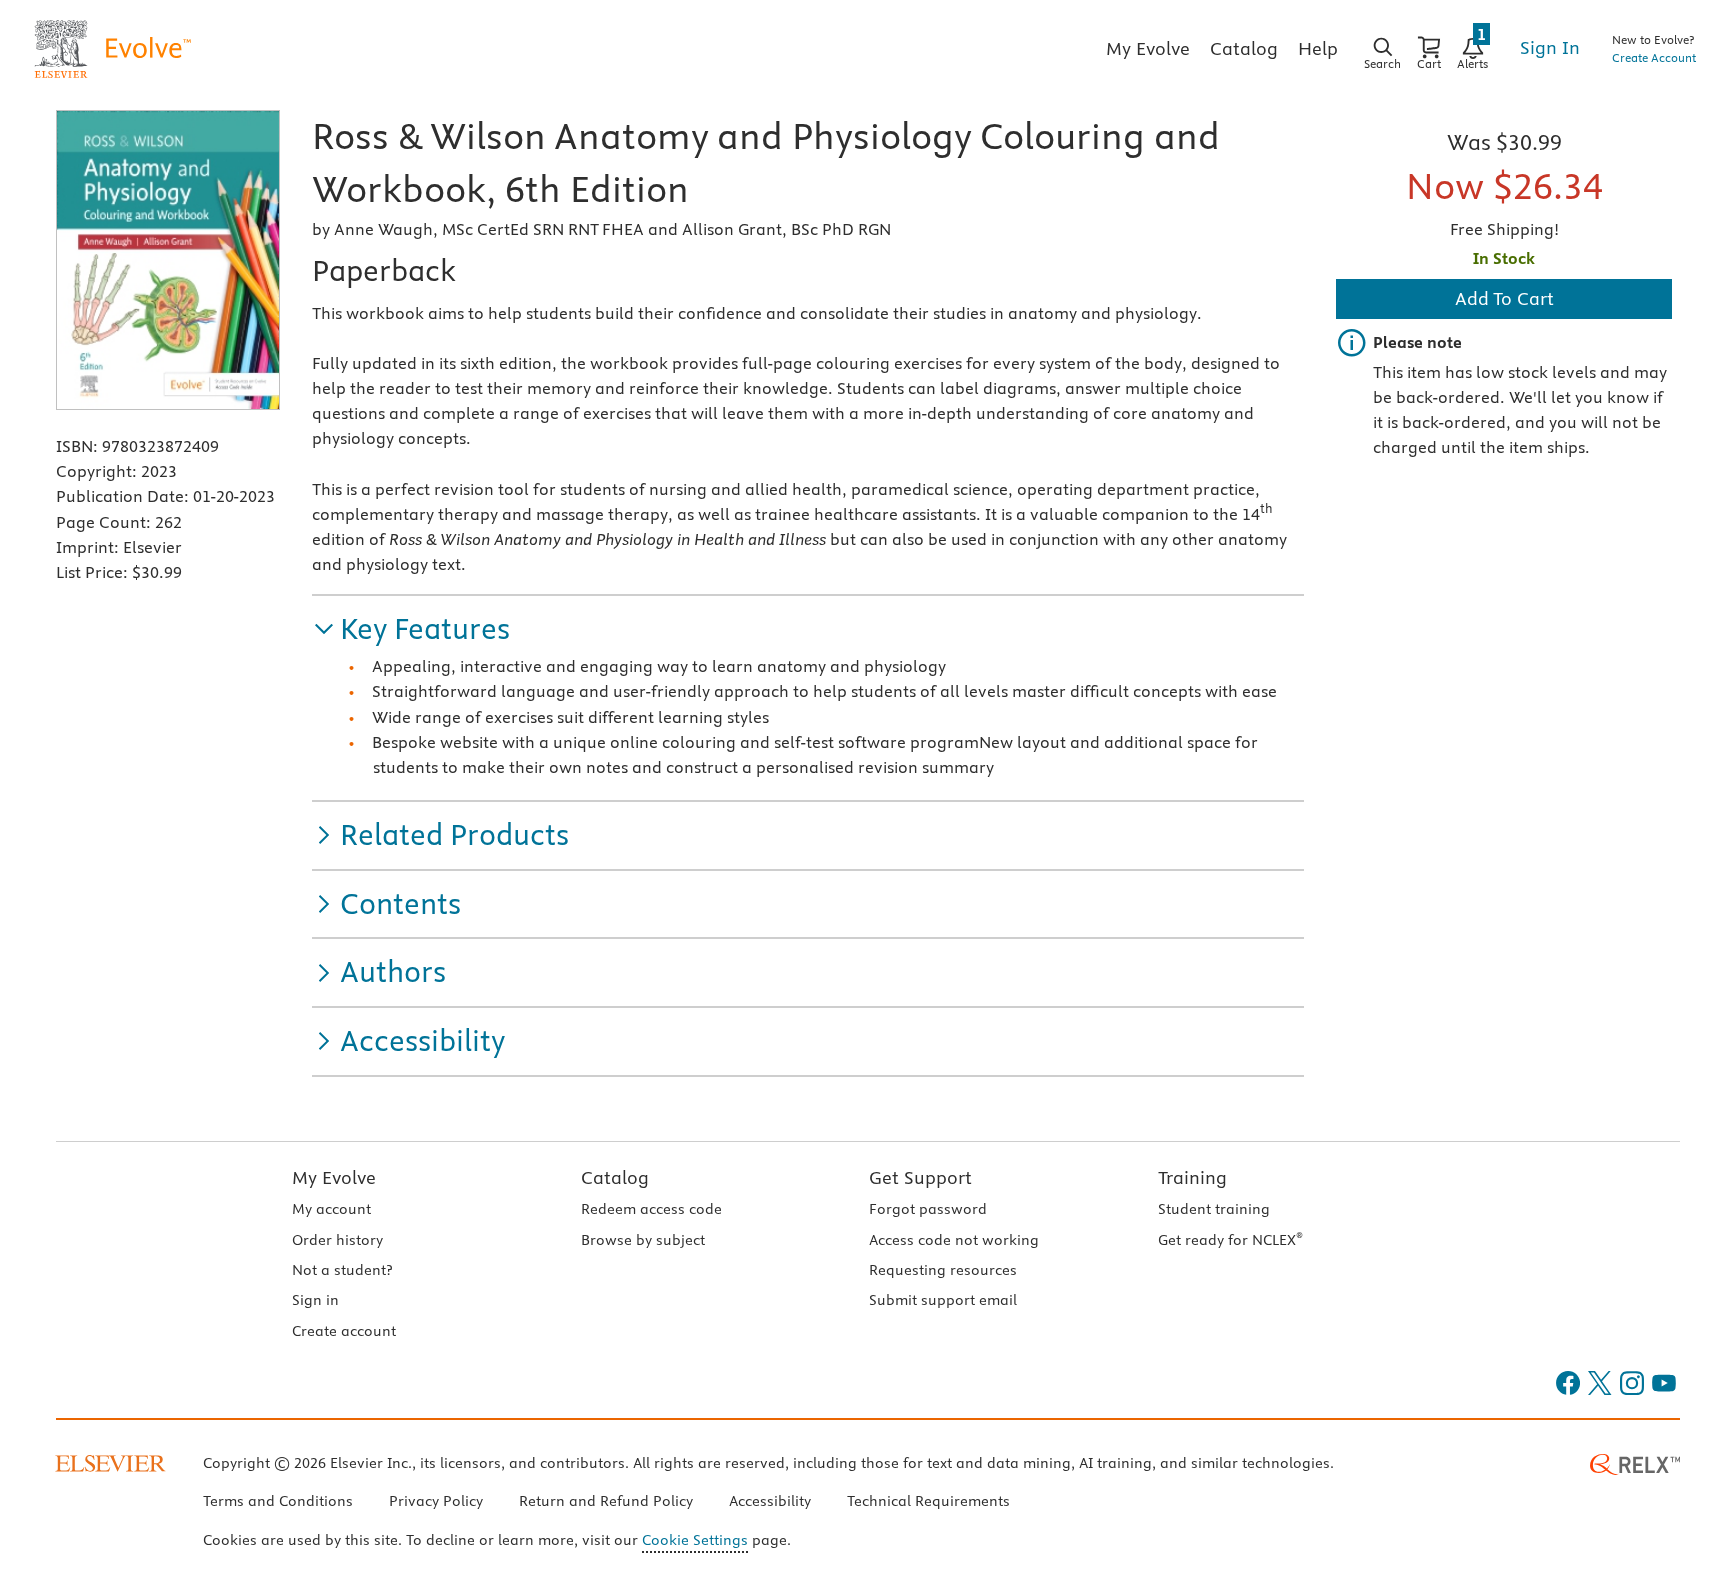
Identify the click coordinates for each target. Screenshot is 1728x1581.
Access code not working (954, 1240)
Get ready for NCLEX (1230, 1240)
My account (331, 1209)
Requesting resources (943, 1270)
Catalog (615, 1177)
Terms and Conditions (278, 1501)
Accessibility (770, 1501)
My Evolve (334, 1177)
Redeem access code (651, 1209)
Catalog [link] (1244, 48)
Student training (1214, 1209)
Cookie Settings (695, 1540)
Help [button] (1318, 48)
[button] (411, 629)
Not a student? (342, 1270)
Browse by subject (643, 1240)
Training (1192, 1177)
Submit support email (943, 1300)
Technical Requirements (928, 1501)
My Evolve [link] (1148, 48)
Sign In (1550, 47)
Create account (344, 1331)
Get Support (920, 1177)
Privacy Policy (436, 1501)
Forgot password (928, 1209)
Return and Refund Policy (606, 1501)
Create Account (1654, 57)
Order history (337, 1240)
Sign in (315, 1300)
